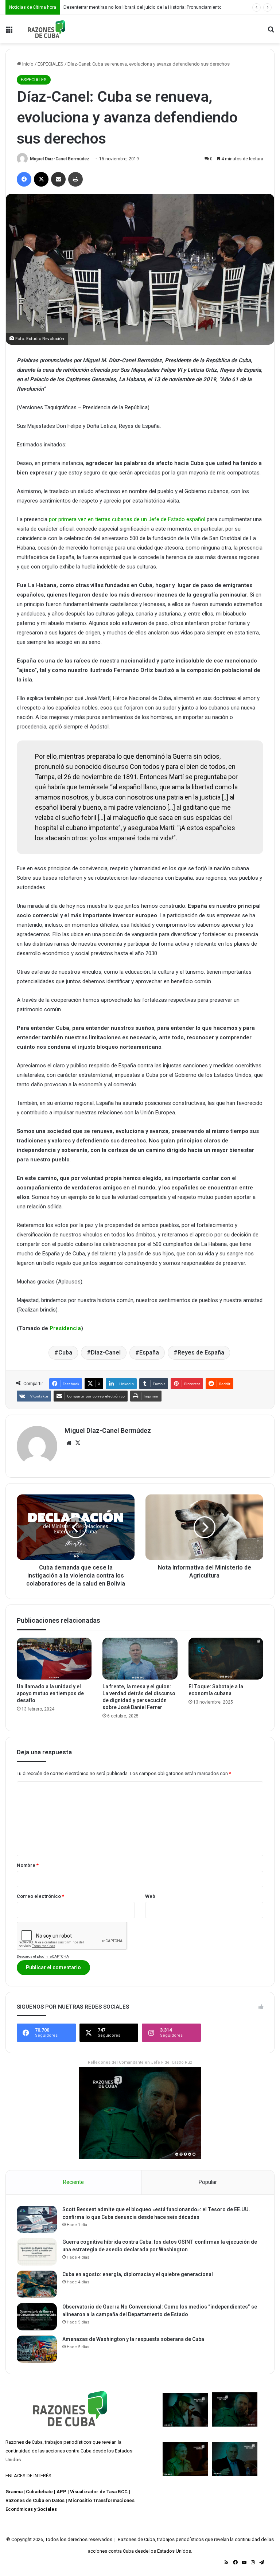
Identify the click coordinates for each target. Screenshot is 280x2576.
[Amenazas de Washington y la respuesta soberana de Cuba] (37, 2349)
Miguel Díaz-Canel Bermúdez (60, 159)
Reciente (73, 2182)
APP (61, 2492)
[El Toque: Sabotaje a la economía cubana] (226, 1659)
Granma (14, 2492)
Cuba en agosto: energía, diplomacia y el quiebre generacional (138, 2274)
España (149, 1353)
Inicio (27, 64)
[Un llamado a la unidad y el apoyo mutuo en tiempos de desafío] (54, 1659)
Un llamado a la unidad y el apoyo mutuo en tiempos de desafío (50, 1693)
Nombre (28, 1865)
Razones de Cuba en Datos (35, 2500)
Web (150, 1896)
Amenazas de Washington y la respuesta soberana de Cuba (133, 2339)
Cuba (65, 1353)
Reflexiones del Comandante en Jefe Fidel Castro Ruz (140, 2062)
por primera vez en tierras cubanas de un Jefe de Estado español (127, 519)
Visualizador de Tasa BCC (99, 2492)
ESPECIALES (50, 64)
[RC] (46, 29)
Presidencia (65, 1328)
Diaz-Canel (106, 1353)
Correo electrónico (40, 1896)
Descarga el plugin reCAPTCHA (43, 1956)
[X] (78, 1443)
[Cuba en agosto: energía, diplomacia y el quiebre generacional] (37, 2284)
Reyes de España (201, 1353)
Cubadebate (39, 2492)
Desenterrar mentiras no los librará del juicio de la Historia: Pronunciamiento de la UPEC (155, 7)
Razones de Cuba (24, 2442)
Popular (208, 2182)
